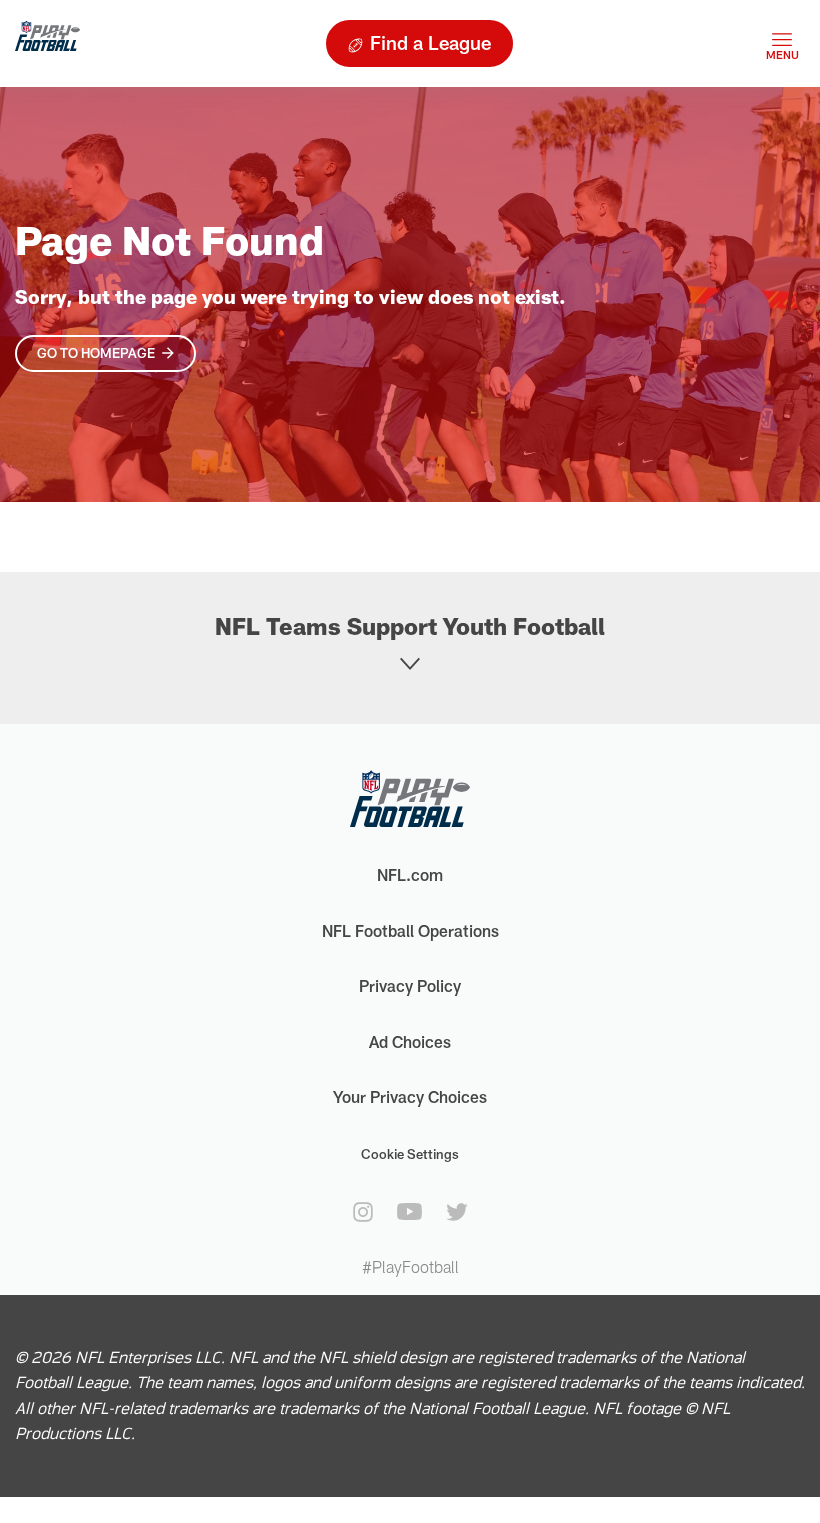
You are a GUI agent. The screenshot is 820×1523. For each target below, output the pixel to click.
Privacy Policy (410, 985)
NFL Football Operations (410, 930)
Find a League (430, 42)
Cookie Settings (410, 1154)
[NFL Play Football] (47, 43)
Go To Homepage (96, 353)
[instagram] (363, 1212)
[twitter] (457, 1212)
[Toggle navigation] (782, 43)
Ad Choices (410, 1041)
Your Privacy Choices (410, 1096)
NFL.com (410, 874)
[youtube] (409, 1211)
